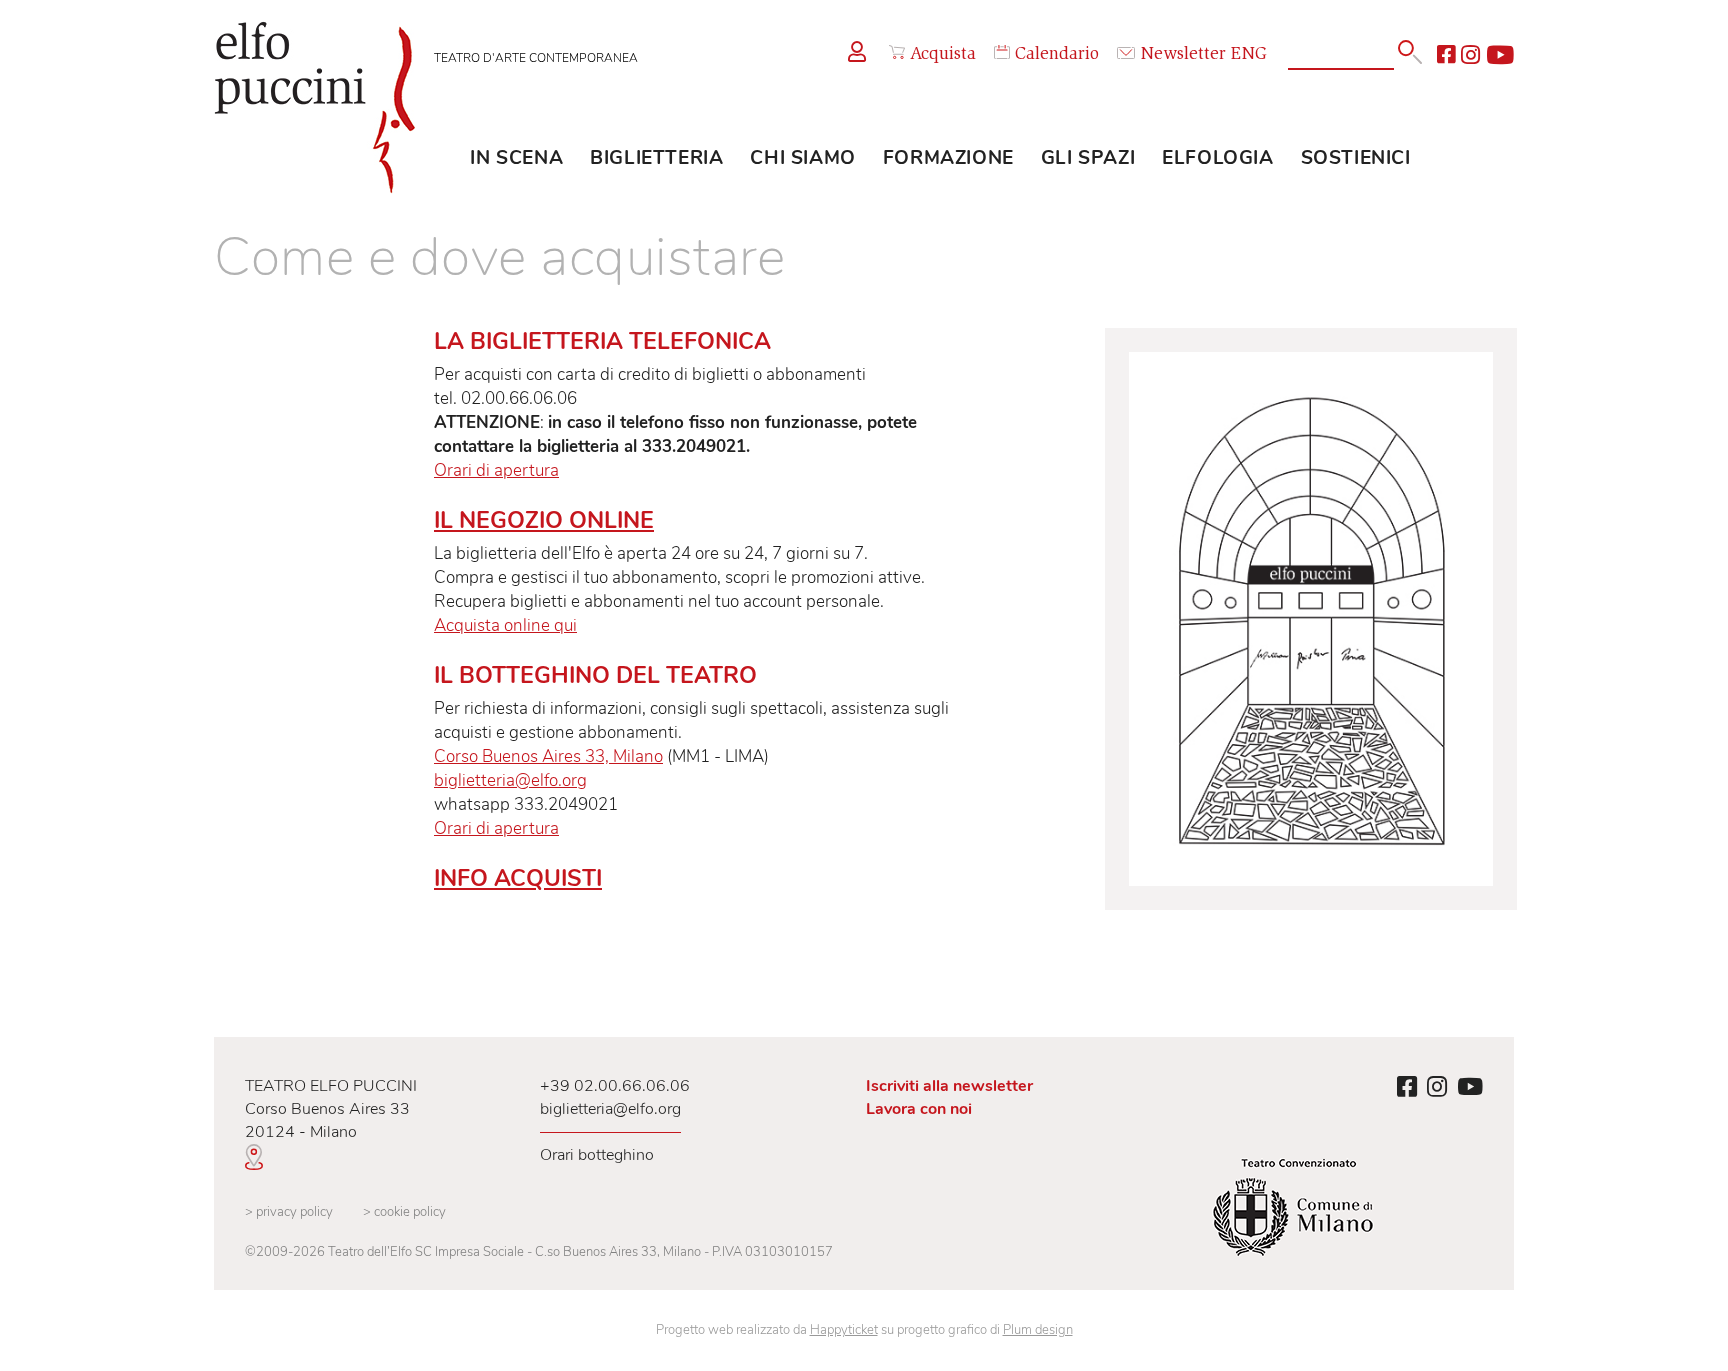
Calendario (1057, 55)
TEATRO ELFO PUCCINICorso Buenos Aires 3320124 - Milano (331, 1109)
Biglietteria (656, 158)
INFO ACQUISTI (518, 878)
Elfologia (1217, 158)
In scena (516, 158)
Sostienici (1356, 158)
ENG (1249, 55)
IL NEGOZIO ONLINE (544, 520)
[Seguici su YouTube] (1500, 55)
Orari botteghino (597, 1155)
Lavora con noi (919, 1109)
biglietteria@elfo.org (510, 780)
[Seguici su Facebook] (1446, 55)
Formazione (948, 158)
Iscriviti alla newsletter (949, 1086)
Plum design (1038, 1330)
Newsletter (1183, 55)
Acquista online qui (505, 625)
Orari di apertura (496, 470)
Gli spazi (1088, 158)
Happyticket (844, 1330)
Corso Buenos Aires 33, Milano (548, 756)
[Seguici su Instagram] (1470, 55)
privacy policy (289, 1212)
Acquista (943, 55)
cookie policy (404, 1212)
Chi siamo (802, 158)
